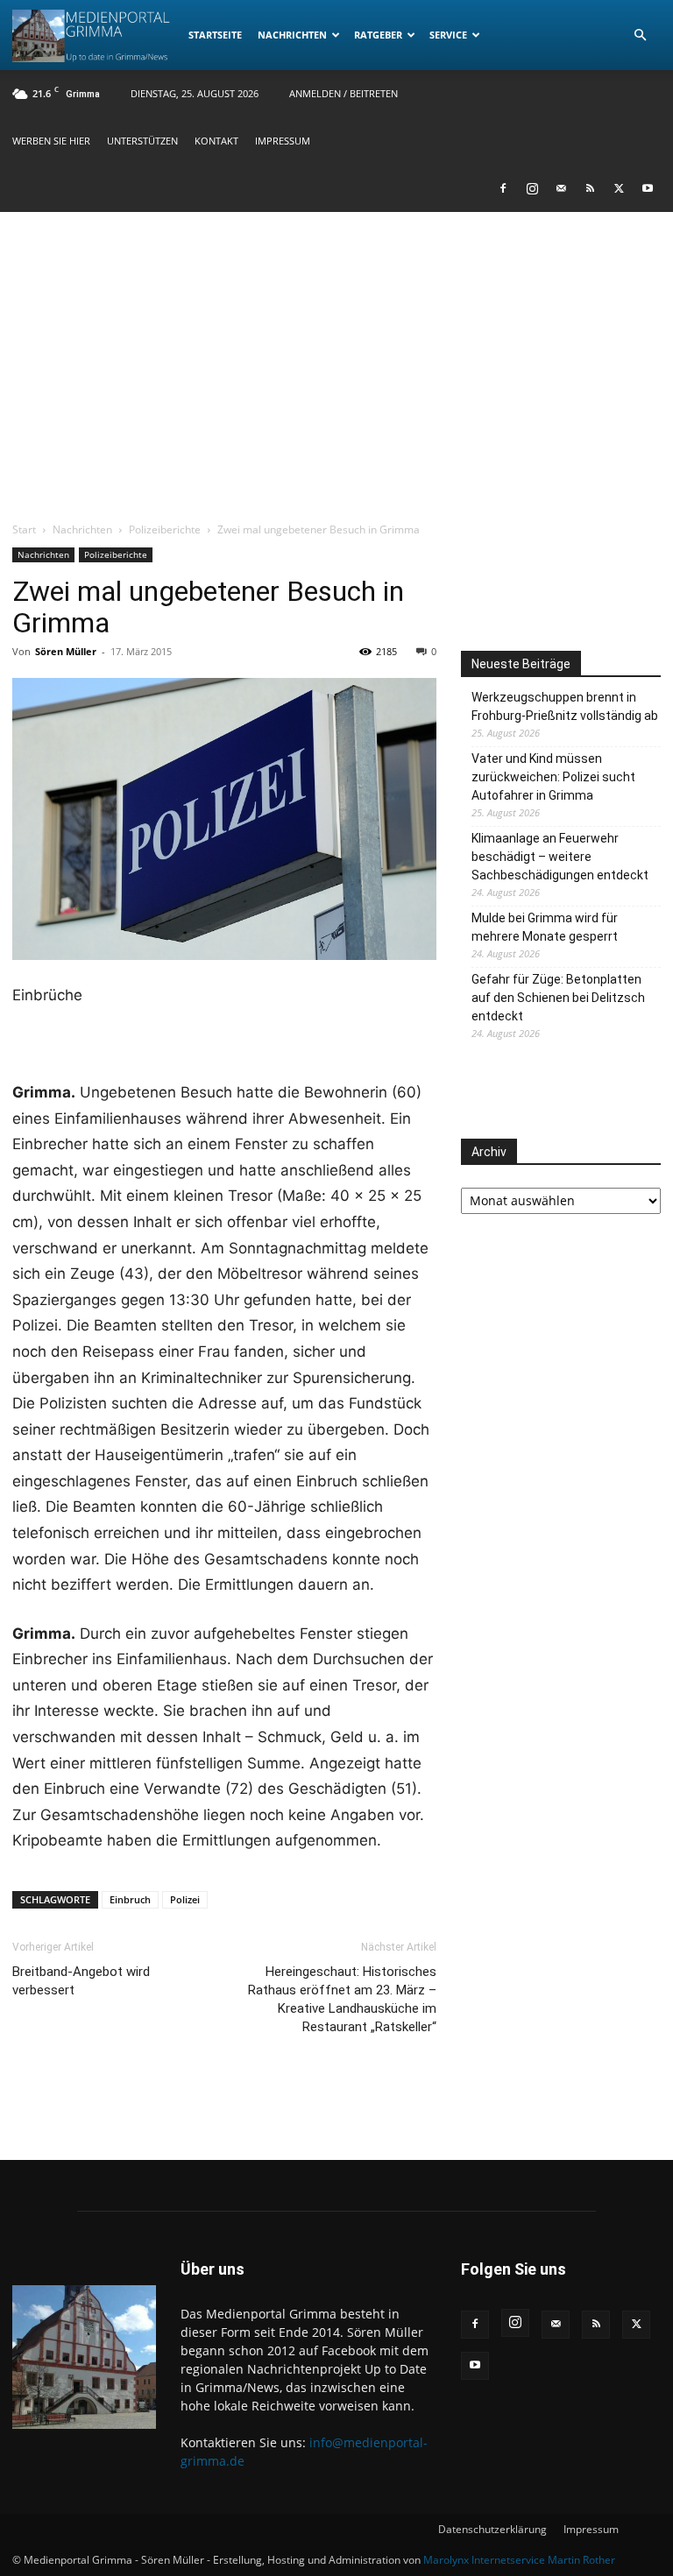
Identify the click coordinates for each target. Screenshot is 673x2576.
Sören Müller (66, 651)
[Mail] (561, 188)
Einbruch (130, 1899)
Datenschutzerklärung (492, 2529)
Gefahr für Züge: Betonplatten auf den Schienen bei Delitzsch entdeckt (558, 998)
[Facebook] (503, 188)
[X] (619, 188)
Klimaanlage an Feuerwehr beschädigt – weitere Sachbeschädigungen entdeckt (560, 857)
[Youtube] (648, 188)
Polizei (185, 1899)
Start (24, 529)
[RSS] (590, 188)
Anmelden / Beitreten (344, 93)
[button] (640, 35)
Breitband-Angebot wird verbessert (81, 1981)
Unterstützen (142, 141)
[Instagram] (532, 188)
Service (448, 35)
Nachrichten (292, 35)
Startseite (215, 35)
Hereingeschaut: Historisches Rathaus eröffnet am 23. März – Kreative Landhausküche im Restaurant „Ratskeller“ (342, 1999)
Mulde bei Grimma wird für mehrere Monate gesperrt (545, 927)
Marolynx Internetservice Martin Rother (519, 2560)
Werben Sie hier (51, 141)
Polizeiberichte (165, 529)
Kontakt (216, 141)
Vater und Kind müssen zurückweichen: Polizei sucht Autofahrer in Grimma (553, 777)
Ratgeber (378, 35)
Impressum (283, 141)
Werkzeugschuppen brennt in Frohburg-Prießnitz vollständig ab (565, 706)
